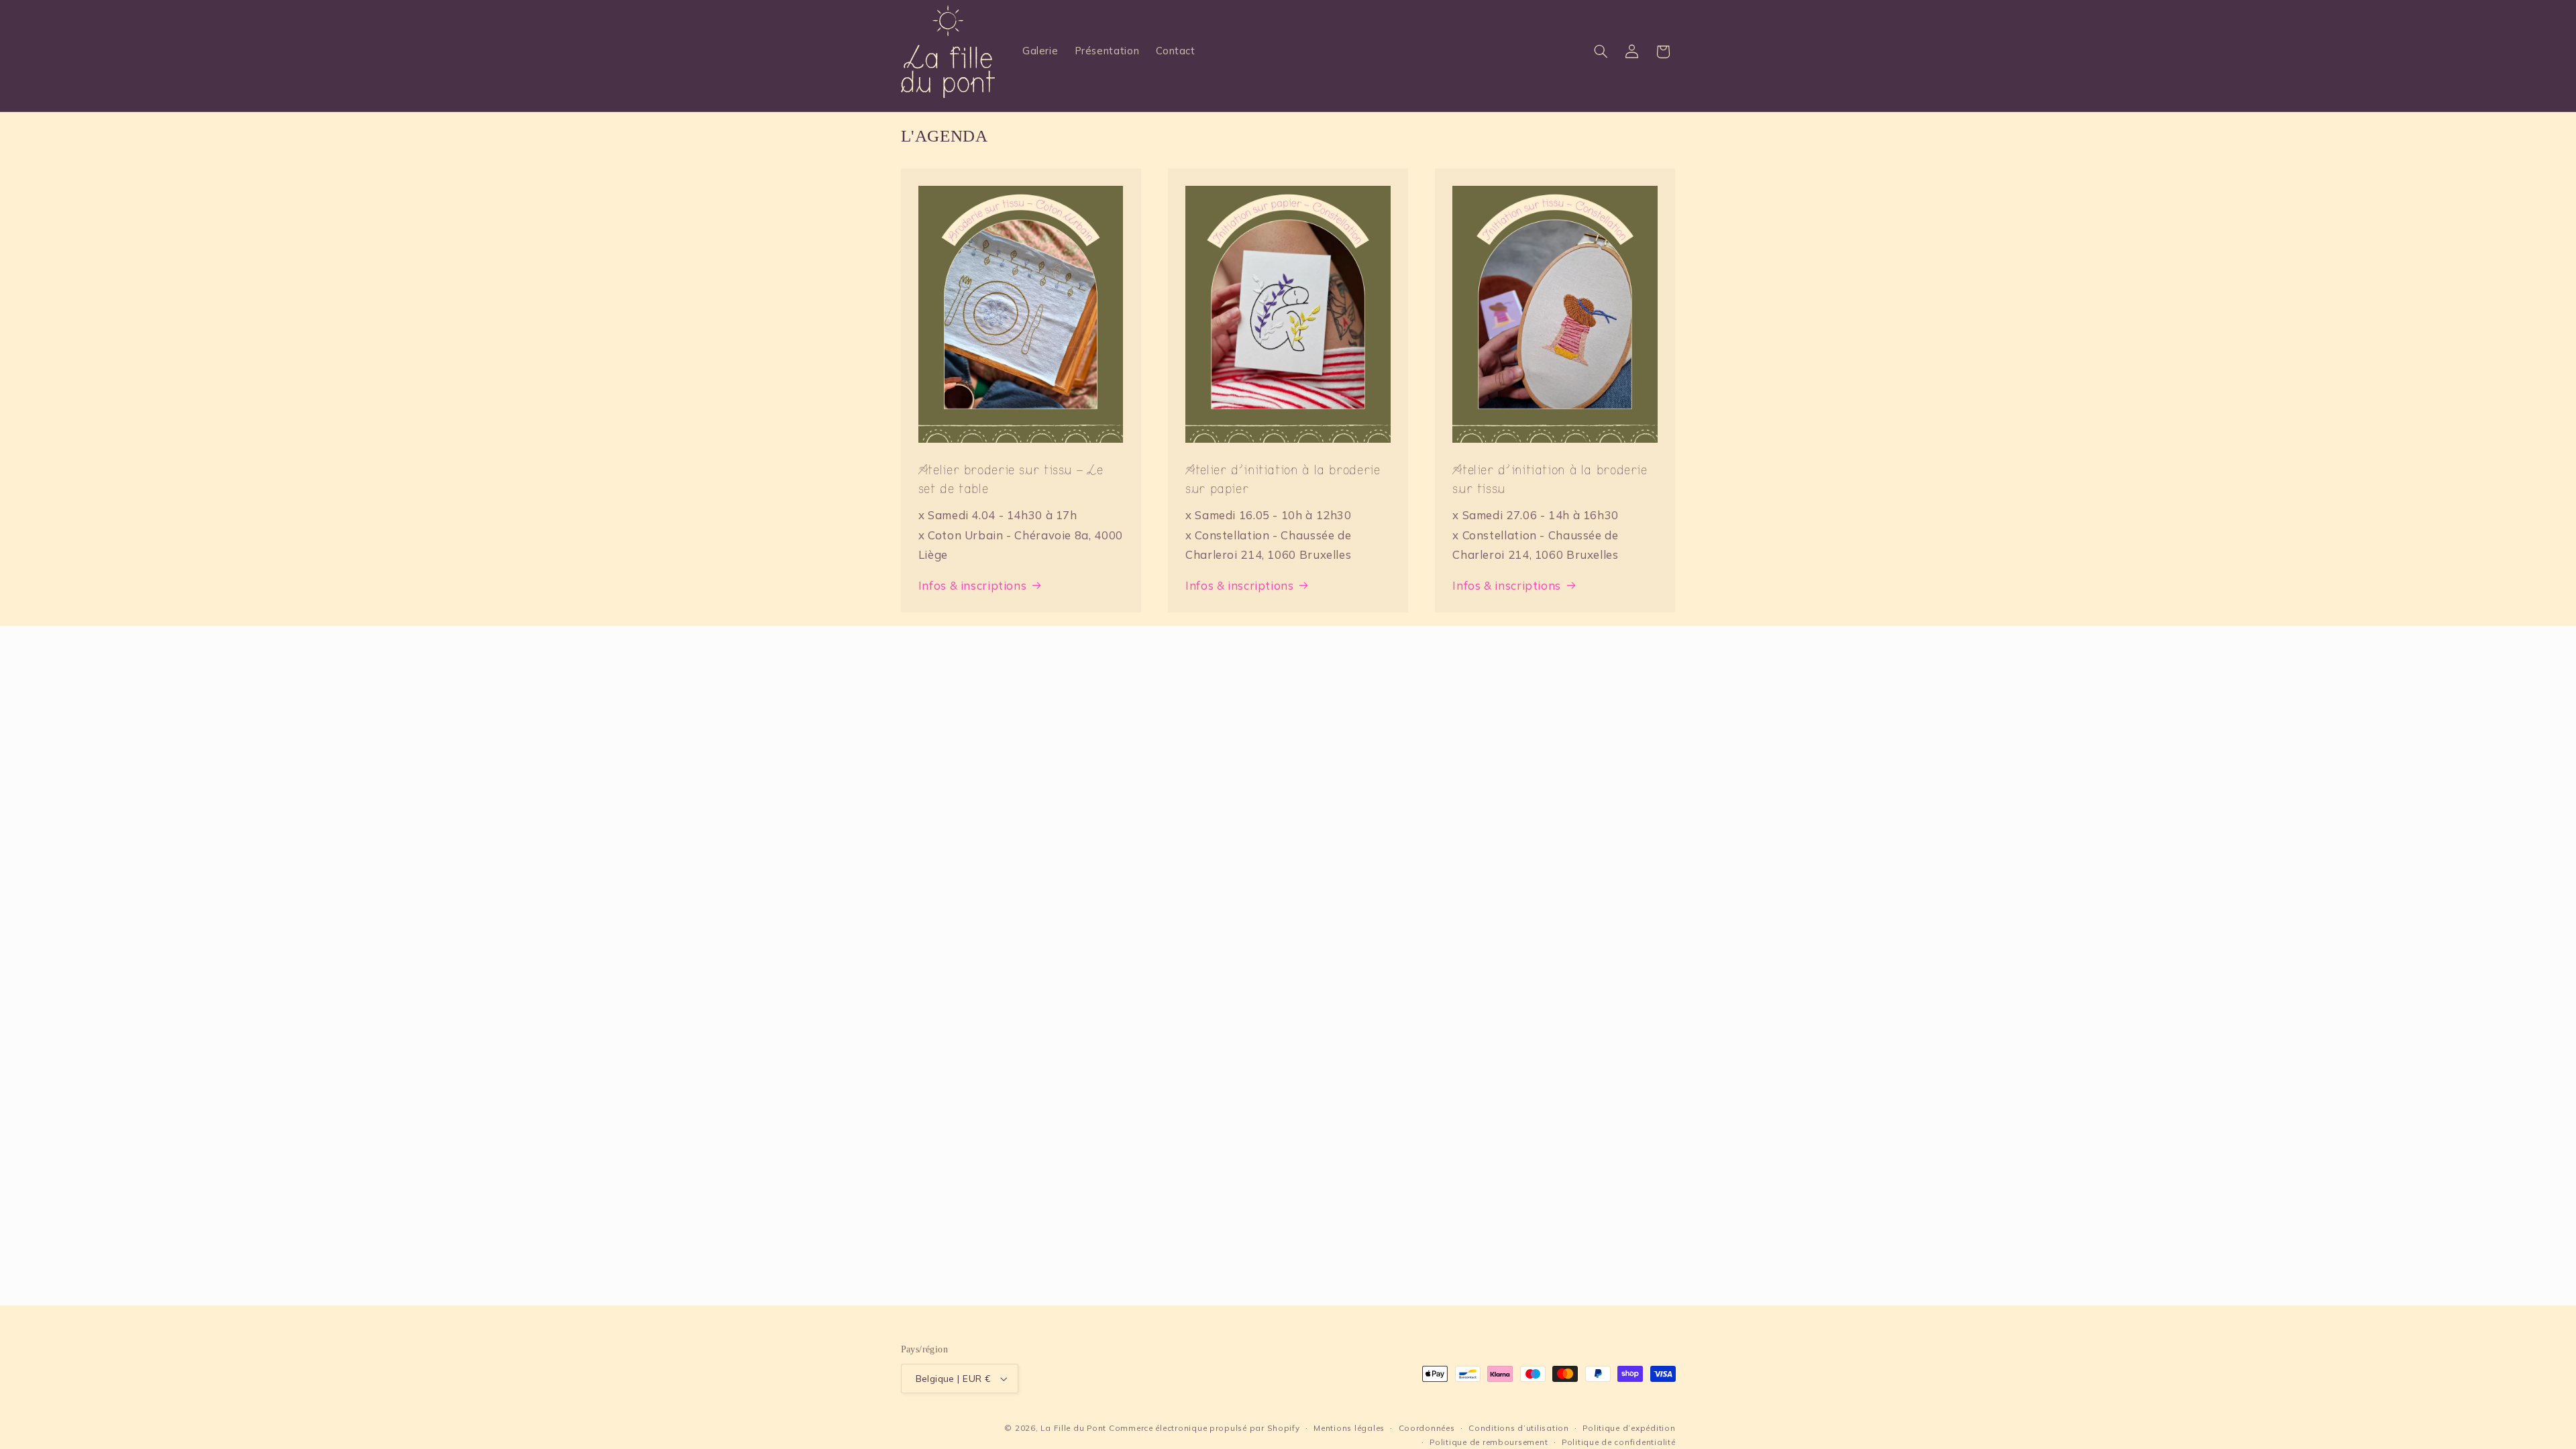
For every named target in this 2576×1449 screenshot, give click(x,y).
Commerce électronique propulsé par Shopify (1204, 1428)
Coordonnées (1427, 1428)
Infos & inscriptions (973, 585)
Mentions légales (1349, 1428)
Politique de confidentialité (1619, 1442)
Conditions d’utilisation (1519, 1428)
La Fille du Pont (1073, 1428)
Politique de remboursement (1489, 1442)
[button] (1601, 52)
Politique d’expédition (1629, 1428)
